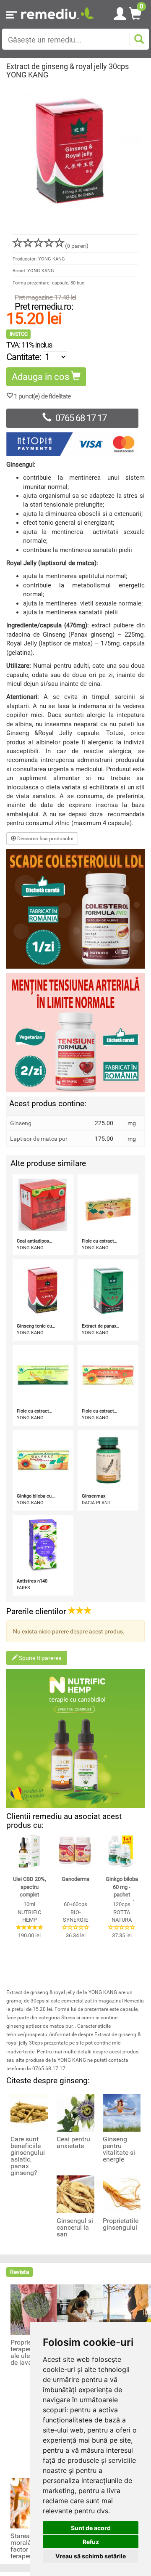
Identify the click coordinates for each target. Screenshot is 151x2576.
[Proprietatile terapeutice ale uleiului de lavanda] (36, 2309)
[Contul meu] (120, 12)
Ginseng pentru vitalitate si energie (119, 2149)
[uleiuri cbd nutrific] (75, 1739)
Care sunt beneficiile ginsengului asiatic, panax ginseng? (28, 2156)
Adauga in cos (42, 377)
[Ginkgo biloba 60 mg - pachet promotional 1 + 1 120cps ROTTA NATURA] (122, 1851)
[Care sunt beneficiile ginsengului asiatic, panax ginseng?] (29, 2112)
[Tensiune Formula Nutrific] (75, 1033)
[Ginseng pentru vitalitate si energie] (122, 2112)
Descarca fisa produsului (45, 839)
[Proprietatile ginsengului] (122, 2194)
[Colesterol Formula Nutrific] (75, 909)
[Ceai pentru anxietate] (75, 2112)
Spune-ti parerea (40, 1658)
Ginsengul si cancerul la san (75, 2228)
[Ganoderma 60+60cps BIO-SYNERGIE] (75, 1851)
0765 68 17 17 (81, 418)
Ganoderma (75, 1879)
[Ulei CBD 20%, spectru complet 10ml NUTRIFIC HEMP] (29, 1851)
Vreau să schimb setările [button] (91, 2556)
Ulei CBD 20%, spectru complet (30, 1887)
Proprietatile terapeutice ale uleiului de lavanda (28, 2353)
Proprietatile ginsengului (121, 2224)
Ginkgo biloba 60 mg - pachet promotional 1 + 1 (122, 1895)
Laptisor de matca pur (39, 1139)
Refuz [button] (91, 2542)
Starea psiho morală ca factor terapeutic (29, 2546)
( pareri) (77, 246)
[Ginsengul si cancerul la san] (75, 2194)
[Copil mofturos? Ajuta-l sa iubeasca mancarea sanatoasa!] (82, 2309)
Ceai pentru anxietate (73, 2143)
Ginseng (21, 1123)
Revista (20, 2272)
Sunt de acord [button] (91, 2528)
